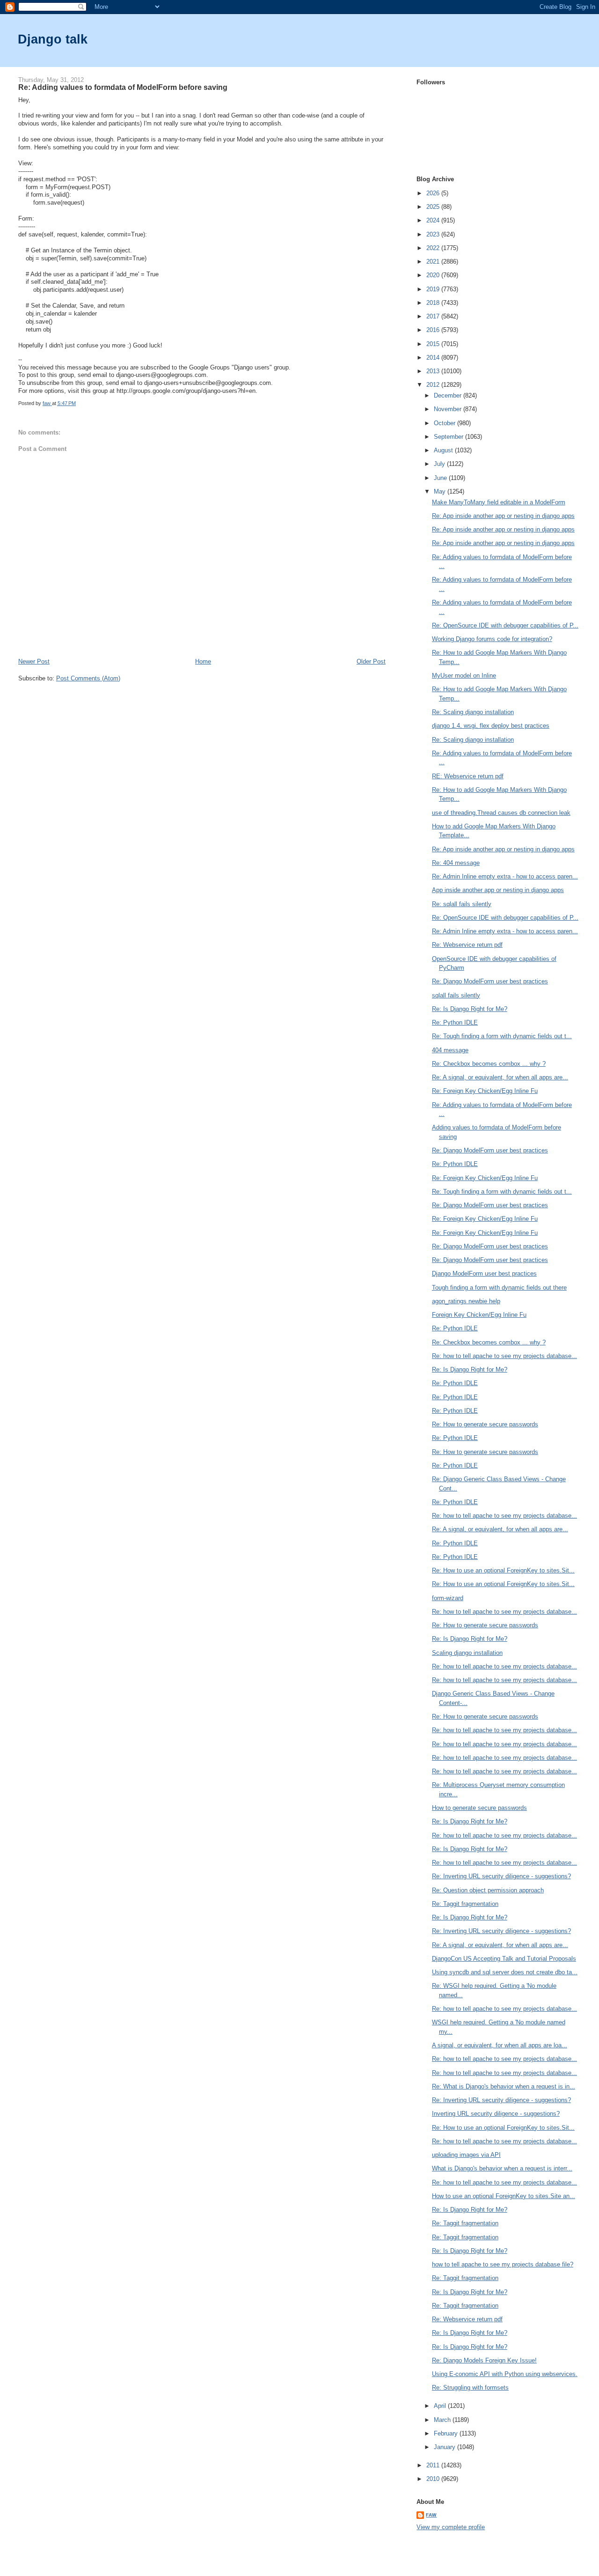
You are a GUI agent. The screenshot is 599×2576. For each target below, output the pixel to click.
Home (203, 661)
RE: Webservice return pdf (468, 776)
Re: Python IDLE (455, 1022)
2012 (434, 385)
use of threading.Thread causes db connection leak (501, 813)
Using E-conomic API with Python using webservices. (505, 2374)
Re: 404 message (456, 863)
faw (431, 2515)
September (449, 437)
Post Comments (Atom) (88, 678)
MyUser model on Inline (464, 675)
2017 (434, 316)
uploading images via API (466, 2155)
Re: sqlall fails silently (462, 904)
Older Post (371, 661)
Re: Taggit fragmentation (465, 1904)
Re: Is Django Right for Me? (470, 1009)
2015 (434, 344)
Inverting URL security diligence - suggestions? (496, 2114)
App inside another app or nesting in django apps (498, 890)
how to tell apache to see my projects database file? (503, 2264)
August (444, 450)
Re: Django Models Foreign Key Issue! (484, 2360)
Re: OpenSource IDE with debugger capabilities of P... (505, 625)
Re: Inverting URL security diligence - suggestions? (501, 1876)
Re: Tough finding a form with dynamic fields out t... (502, 1036)
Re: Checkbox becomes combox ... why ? (489, 1064)
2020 (434, 275)
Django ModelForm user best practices (484, 1273)
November (449, 409)
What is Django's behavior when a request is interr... (502, 2168)
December (449, 395)
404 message (450, 1050)
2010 (434, 2479)
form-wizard (448, 1598)
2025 (434, 207)
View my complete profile (451, 2527)
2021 (434, 262)
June (441, 478)
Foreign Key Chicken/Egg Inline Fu (479, 1315)
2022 (434, 248)
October (446, 423)
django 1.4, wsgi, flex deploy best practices (491, 726)
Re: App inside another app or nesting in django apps (503, 516)
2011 (434, 2465)
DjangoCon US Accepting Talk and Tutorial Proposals (504, 1959)
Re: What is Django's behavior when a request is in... (504, 2086)
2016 (434, 330)
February (447, 2433)
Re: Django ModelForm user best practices (490, 981)
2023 (434, 234)
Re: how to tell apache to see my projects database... (504, 1356)
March (443, 2420)
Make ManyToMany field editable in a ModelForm (499, 502)
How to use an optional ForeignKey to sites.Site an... (504, 2196)
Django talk (53, 39)
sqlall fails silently (456, 995)
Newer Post (34, 661)
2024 (434, 220)
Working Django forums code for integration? (492, 639)
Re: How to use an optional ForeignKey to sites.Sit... (503, 1570)
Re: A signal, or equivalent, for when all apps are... (500, 1077)
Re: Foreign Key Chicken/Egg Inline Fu (485, 1091)
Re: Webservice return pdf (467, 945)
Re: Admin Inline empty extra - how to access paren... (505, 876)
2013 (434, 371)
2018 (434, 303)
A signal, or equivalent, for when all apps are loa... (500, 2045)
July (440, 464)
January (446, 2447)
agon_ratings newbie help (466, 1301)
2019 (434, 289)
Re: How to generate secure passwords (485, 1424)
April (441, 2406)
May (441, 491)
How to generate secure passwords (479, 1808)
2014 (434, 358)
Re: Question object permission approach (488, 1890)
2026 (434, 193)
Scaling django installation (467, 1653)
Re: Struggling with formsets (470, 2388)
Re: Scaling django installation (473, 712)
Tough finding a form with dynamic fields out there (499, 1288)
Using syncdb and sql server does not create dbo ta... (505, 1972)
